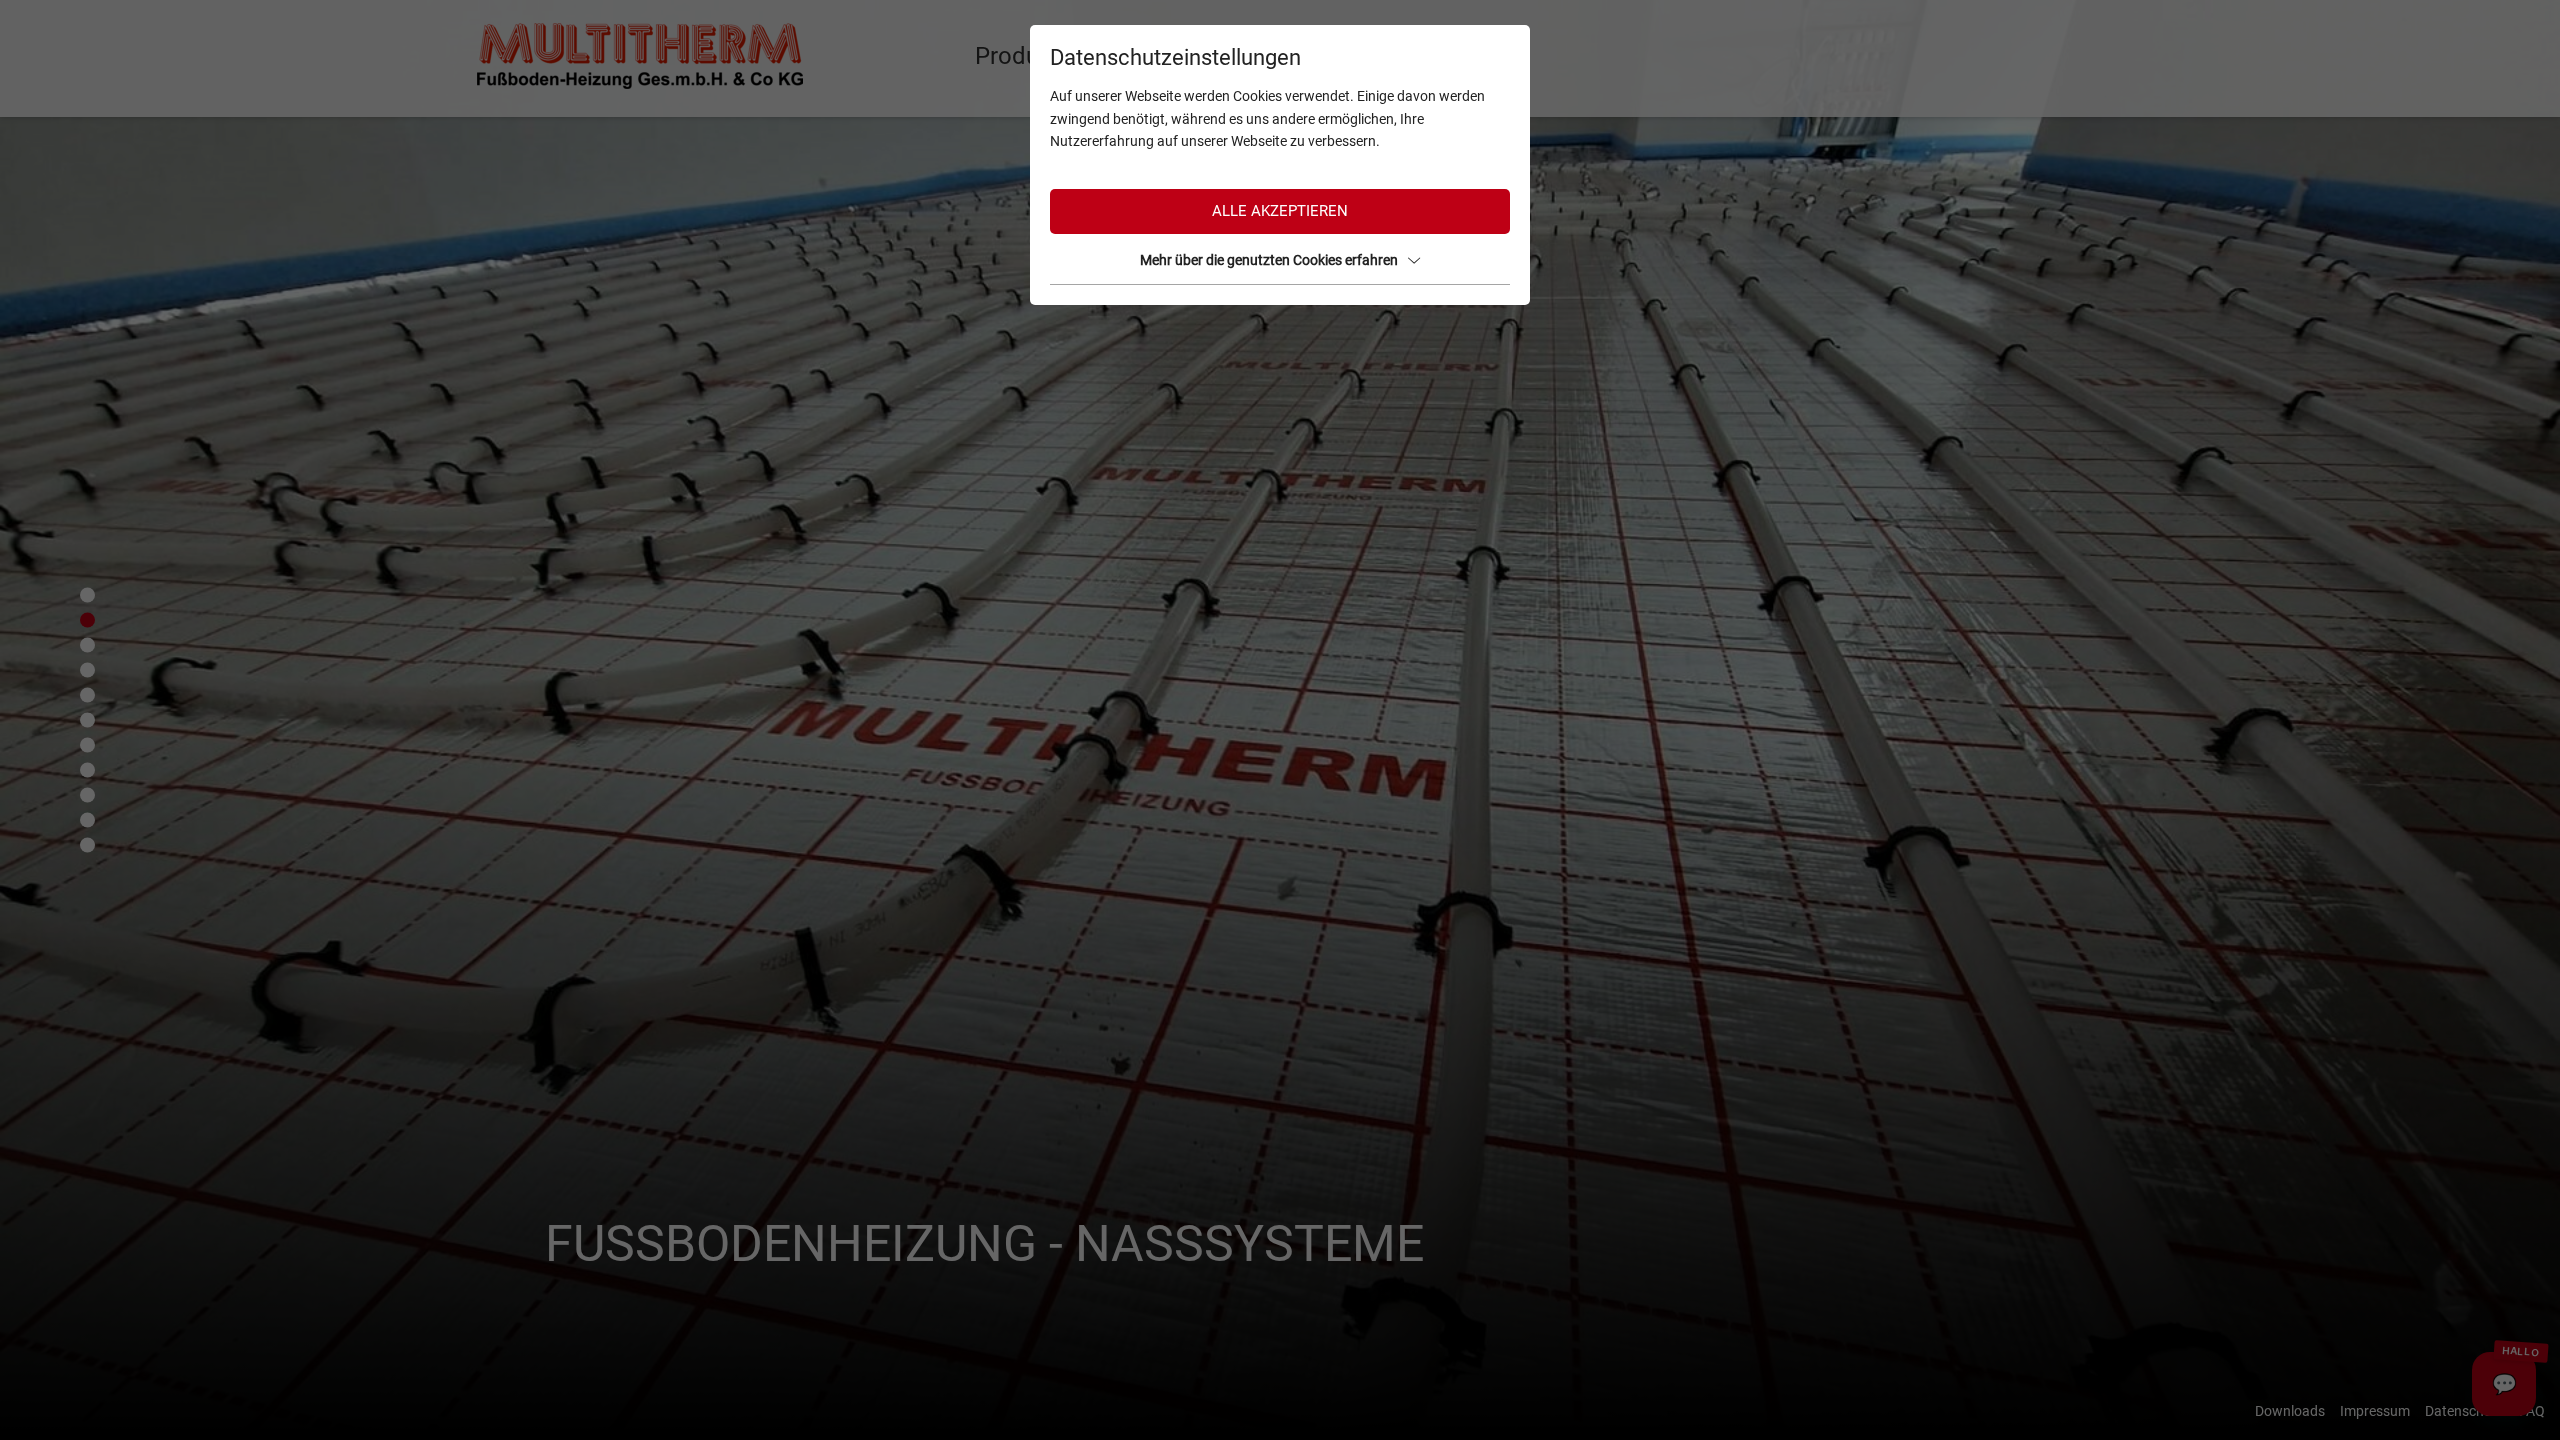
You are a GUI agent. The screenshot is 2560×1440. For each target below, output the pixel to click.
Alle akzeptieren (1280, 211)
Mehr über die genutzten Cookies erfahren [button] (1269, 260)
